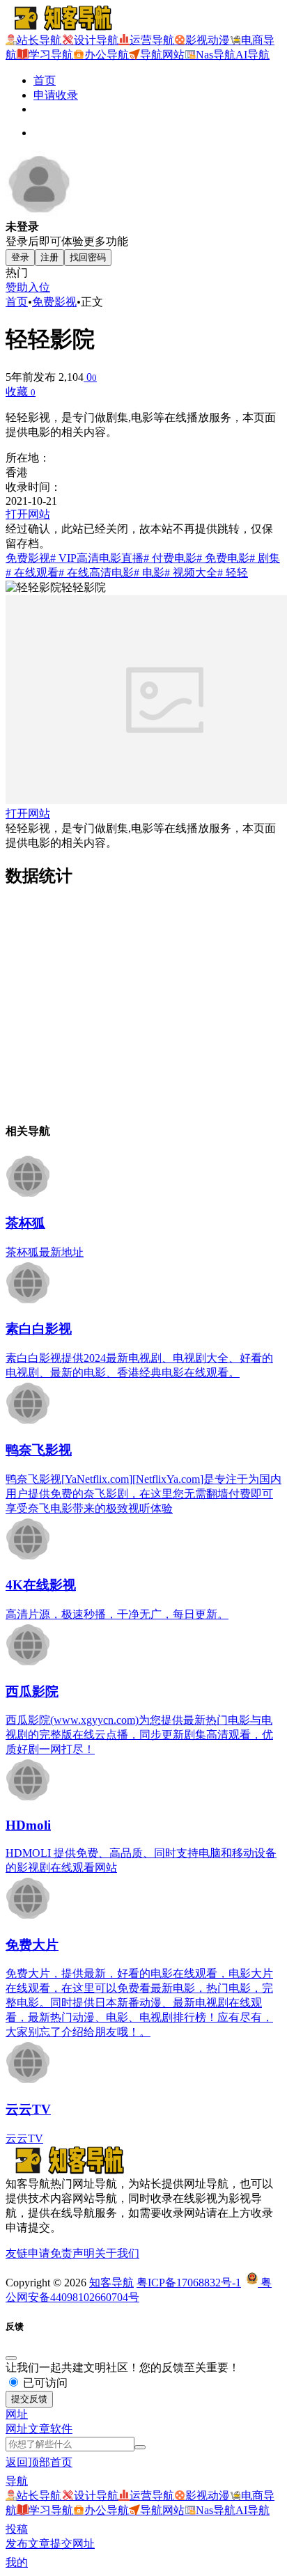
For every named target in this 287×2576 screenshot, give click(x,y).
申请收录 (56, 95)
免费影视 (54, 302)
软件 (61, 2429)
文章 (39, 2429)
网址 (17, 2429)
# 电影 (149, 573)
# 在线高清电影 (96, 573)
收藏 (21, 392)
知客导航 (111, 2283)
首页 (45, 80)
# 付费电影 (170, 558)
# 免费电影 (223, 558)
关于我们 (117, 2253)
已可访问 (44, 2383)
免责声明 (72, 2253)
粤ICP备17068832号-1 (189, 2283)
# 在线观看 (32, 573)
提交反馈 (29, 2399)
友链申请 (28, 2253)
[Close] (11, 2358)
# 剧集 (265, 558)
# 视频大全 (191, 573)
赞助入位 (28, 287)
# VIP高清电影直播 (97, 558)
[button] (17, 2414)
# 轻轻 (233, 573)
